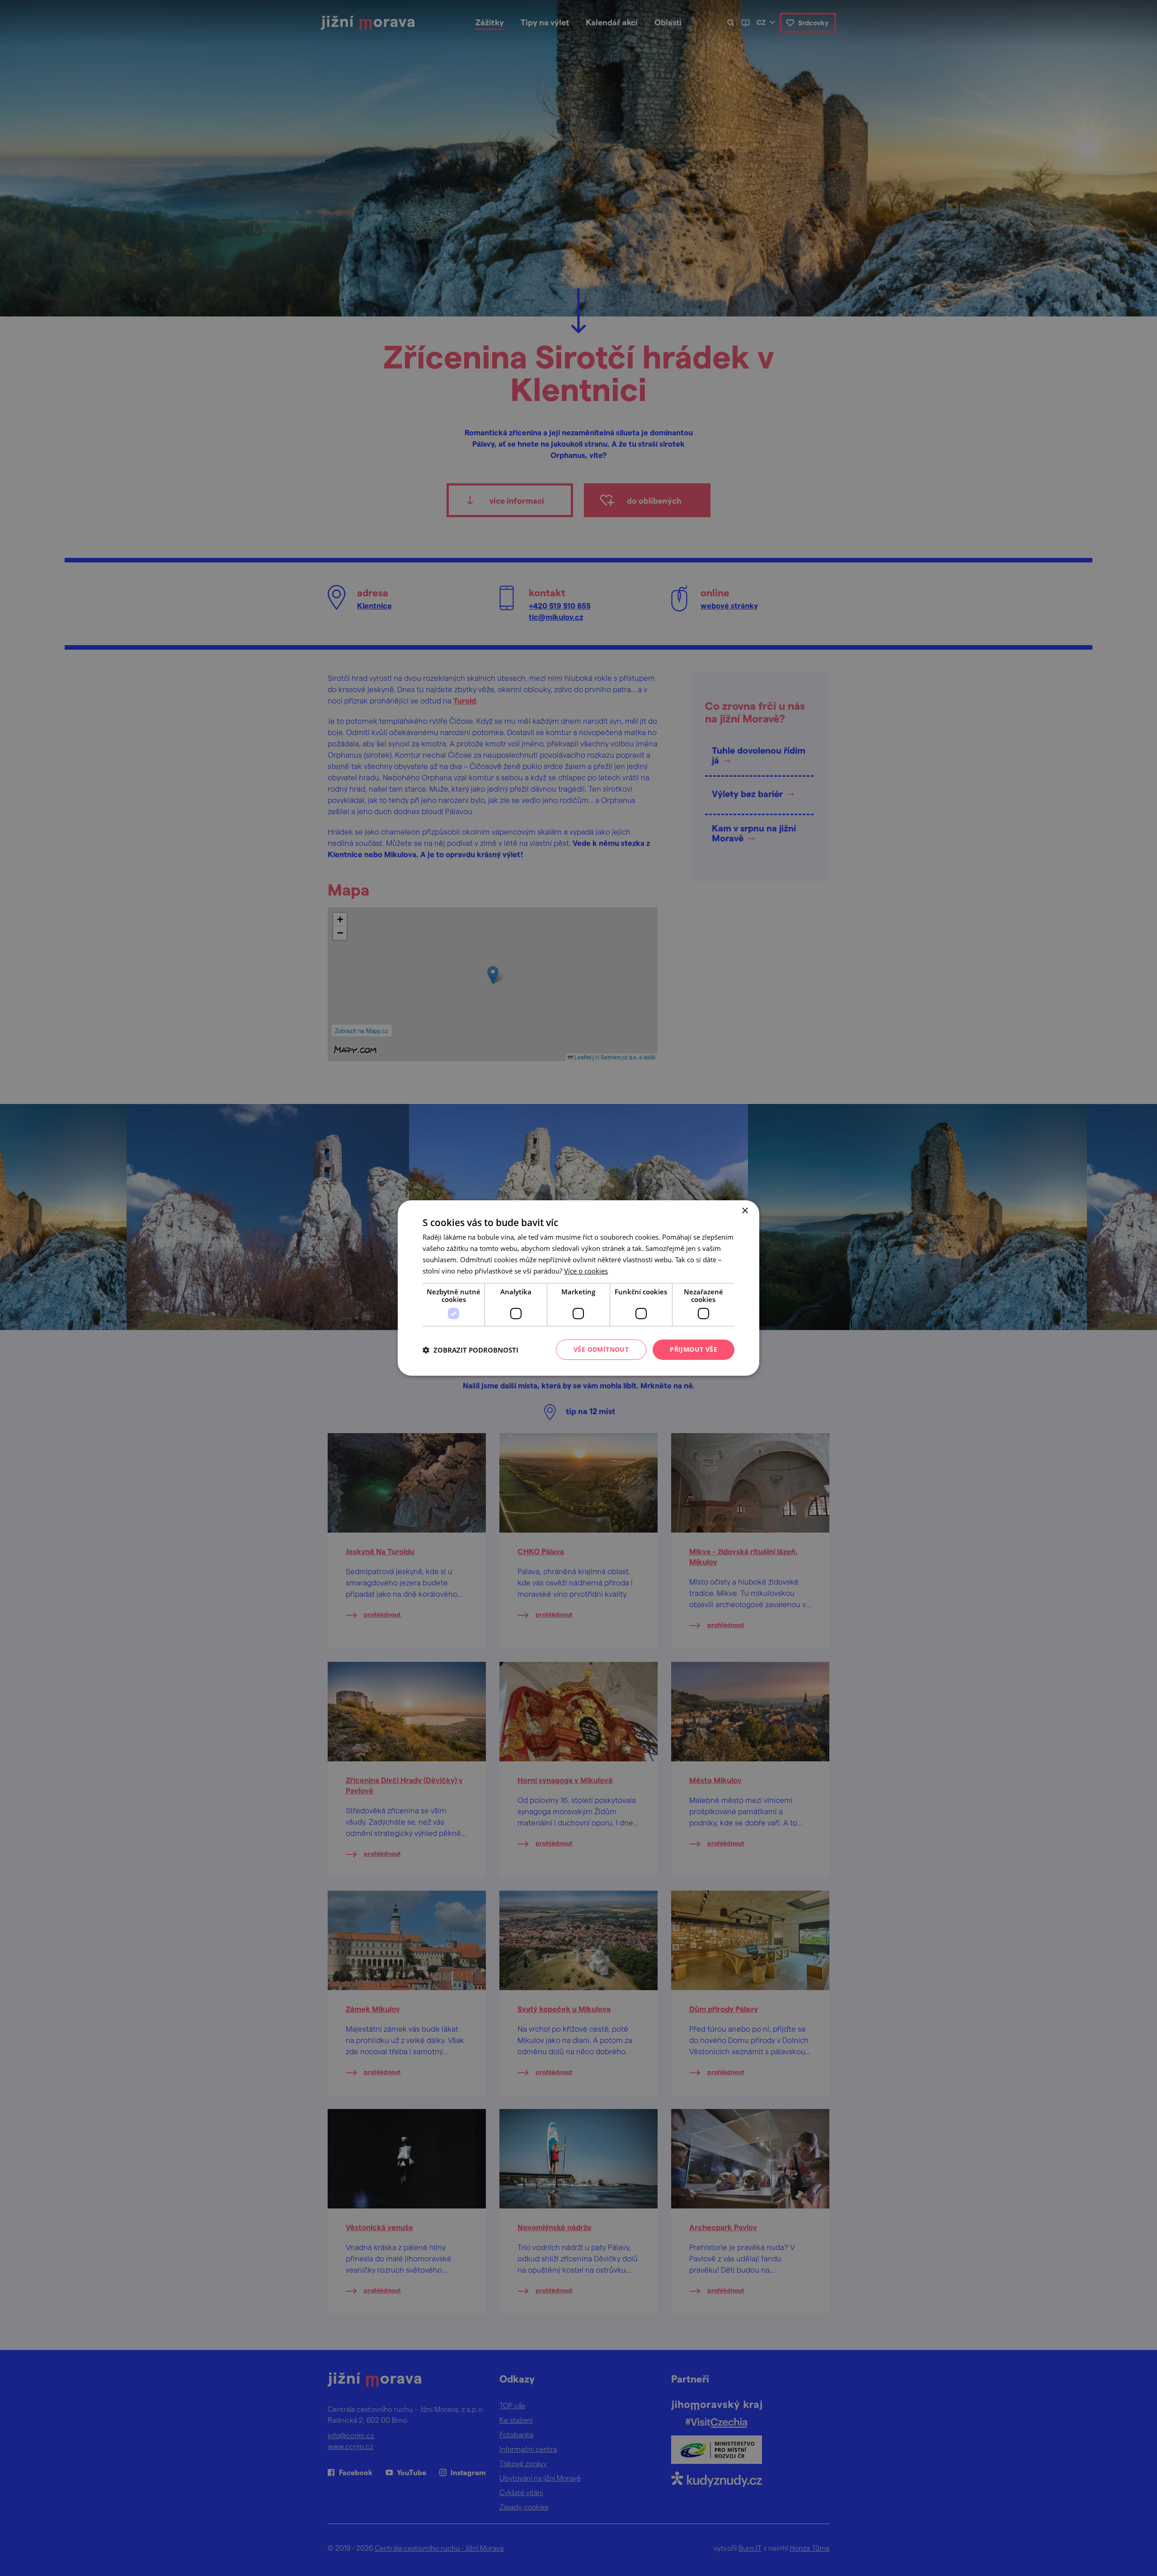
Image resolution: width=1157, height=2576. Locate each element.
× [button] (745, 1211)
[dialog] (578, 1288)
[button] (470, 1350)
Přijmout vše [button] (694, 1349)
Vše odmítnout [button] (601, 1349)
